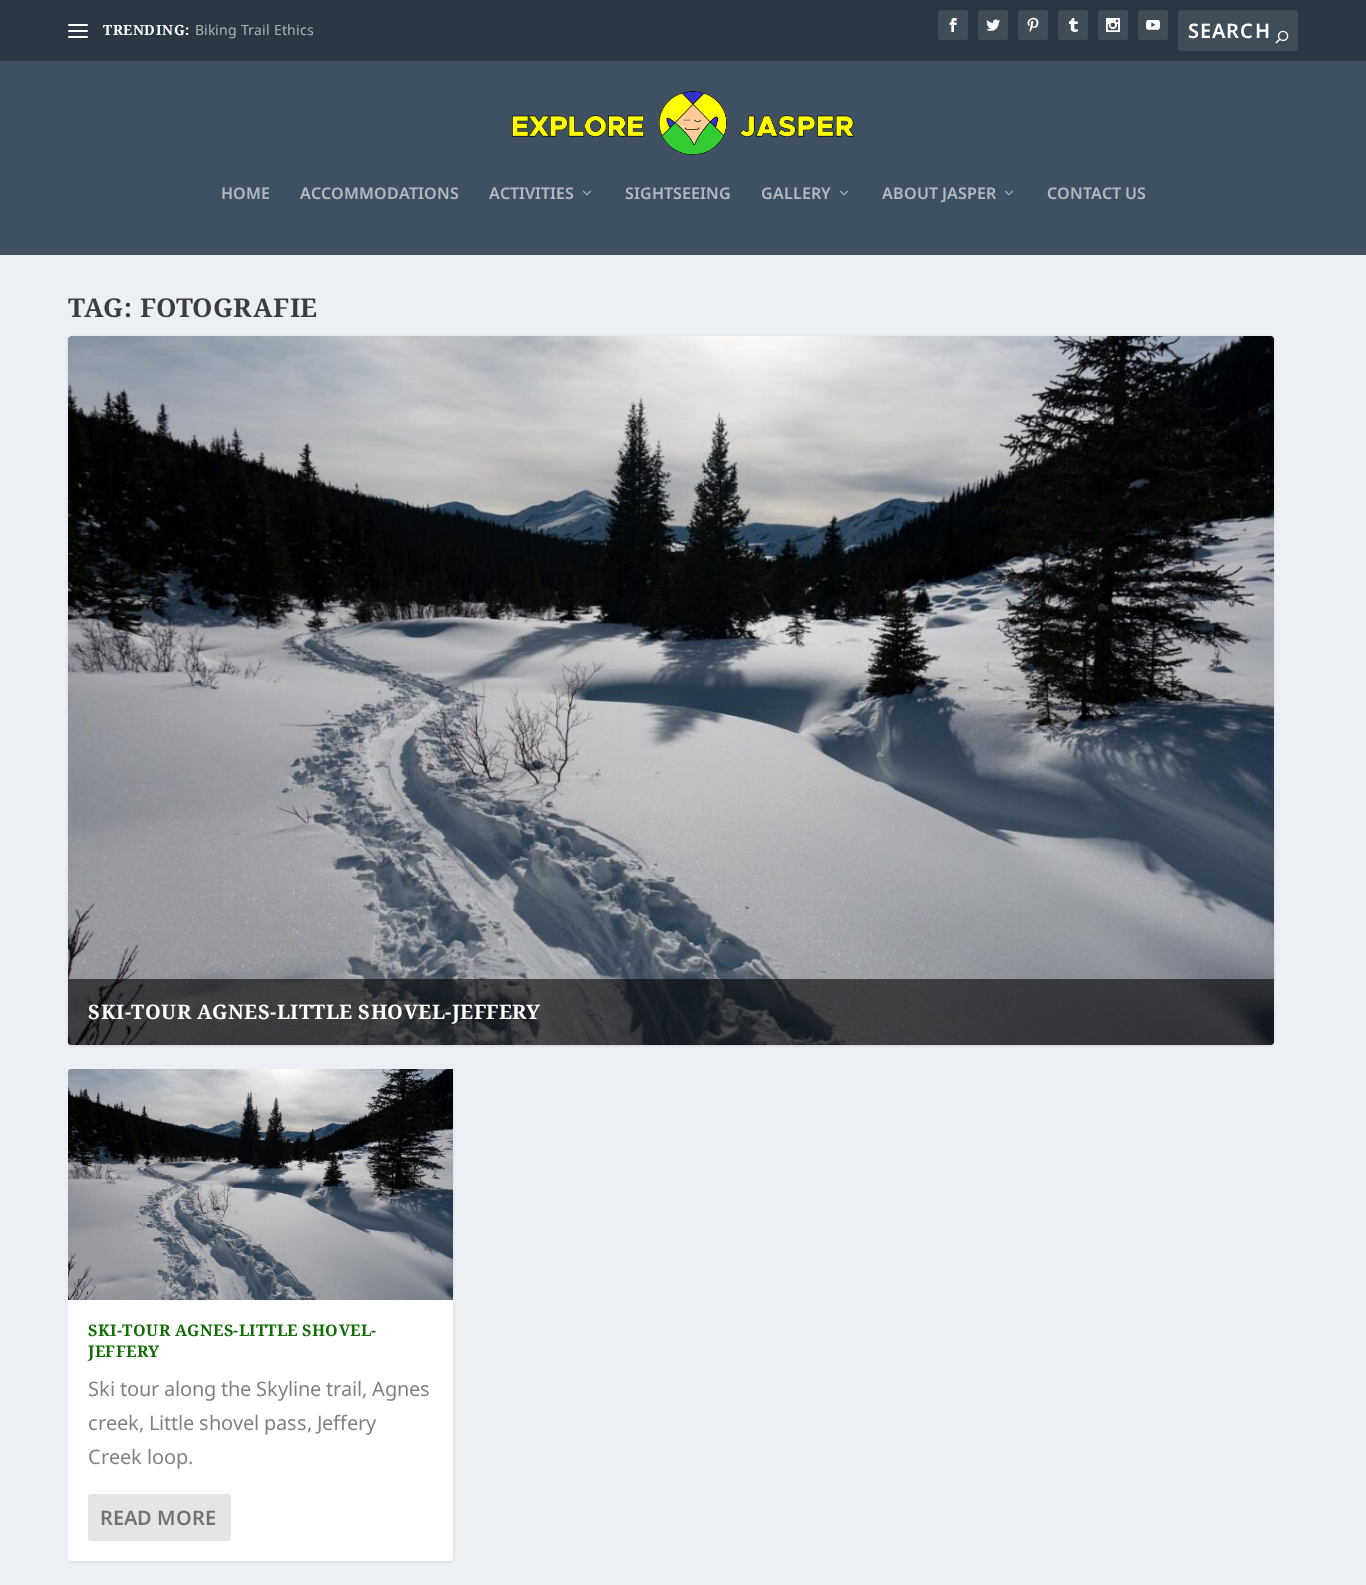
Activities (531, 194)
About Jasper (939, 194)
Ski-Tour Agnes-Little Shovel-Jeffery (314, 1011)
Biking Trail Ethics (254, 29)
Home (245, 194)
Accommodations (379, 194)
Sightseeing (678, 194)
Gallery (796, 194)
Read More (158, 1517)
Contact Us (1096, 194)
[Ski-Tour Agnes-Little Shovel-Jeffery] (260, 1184)
